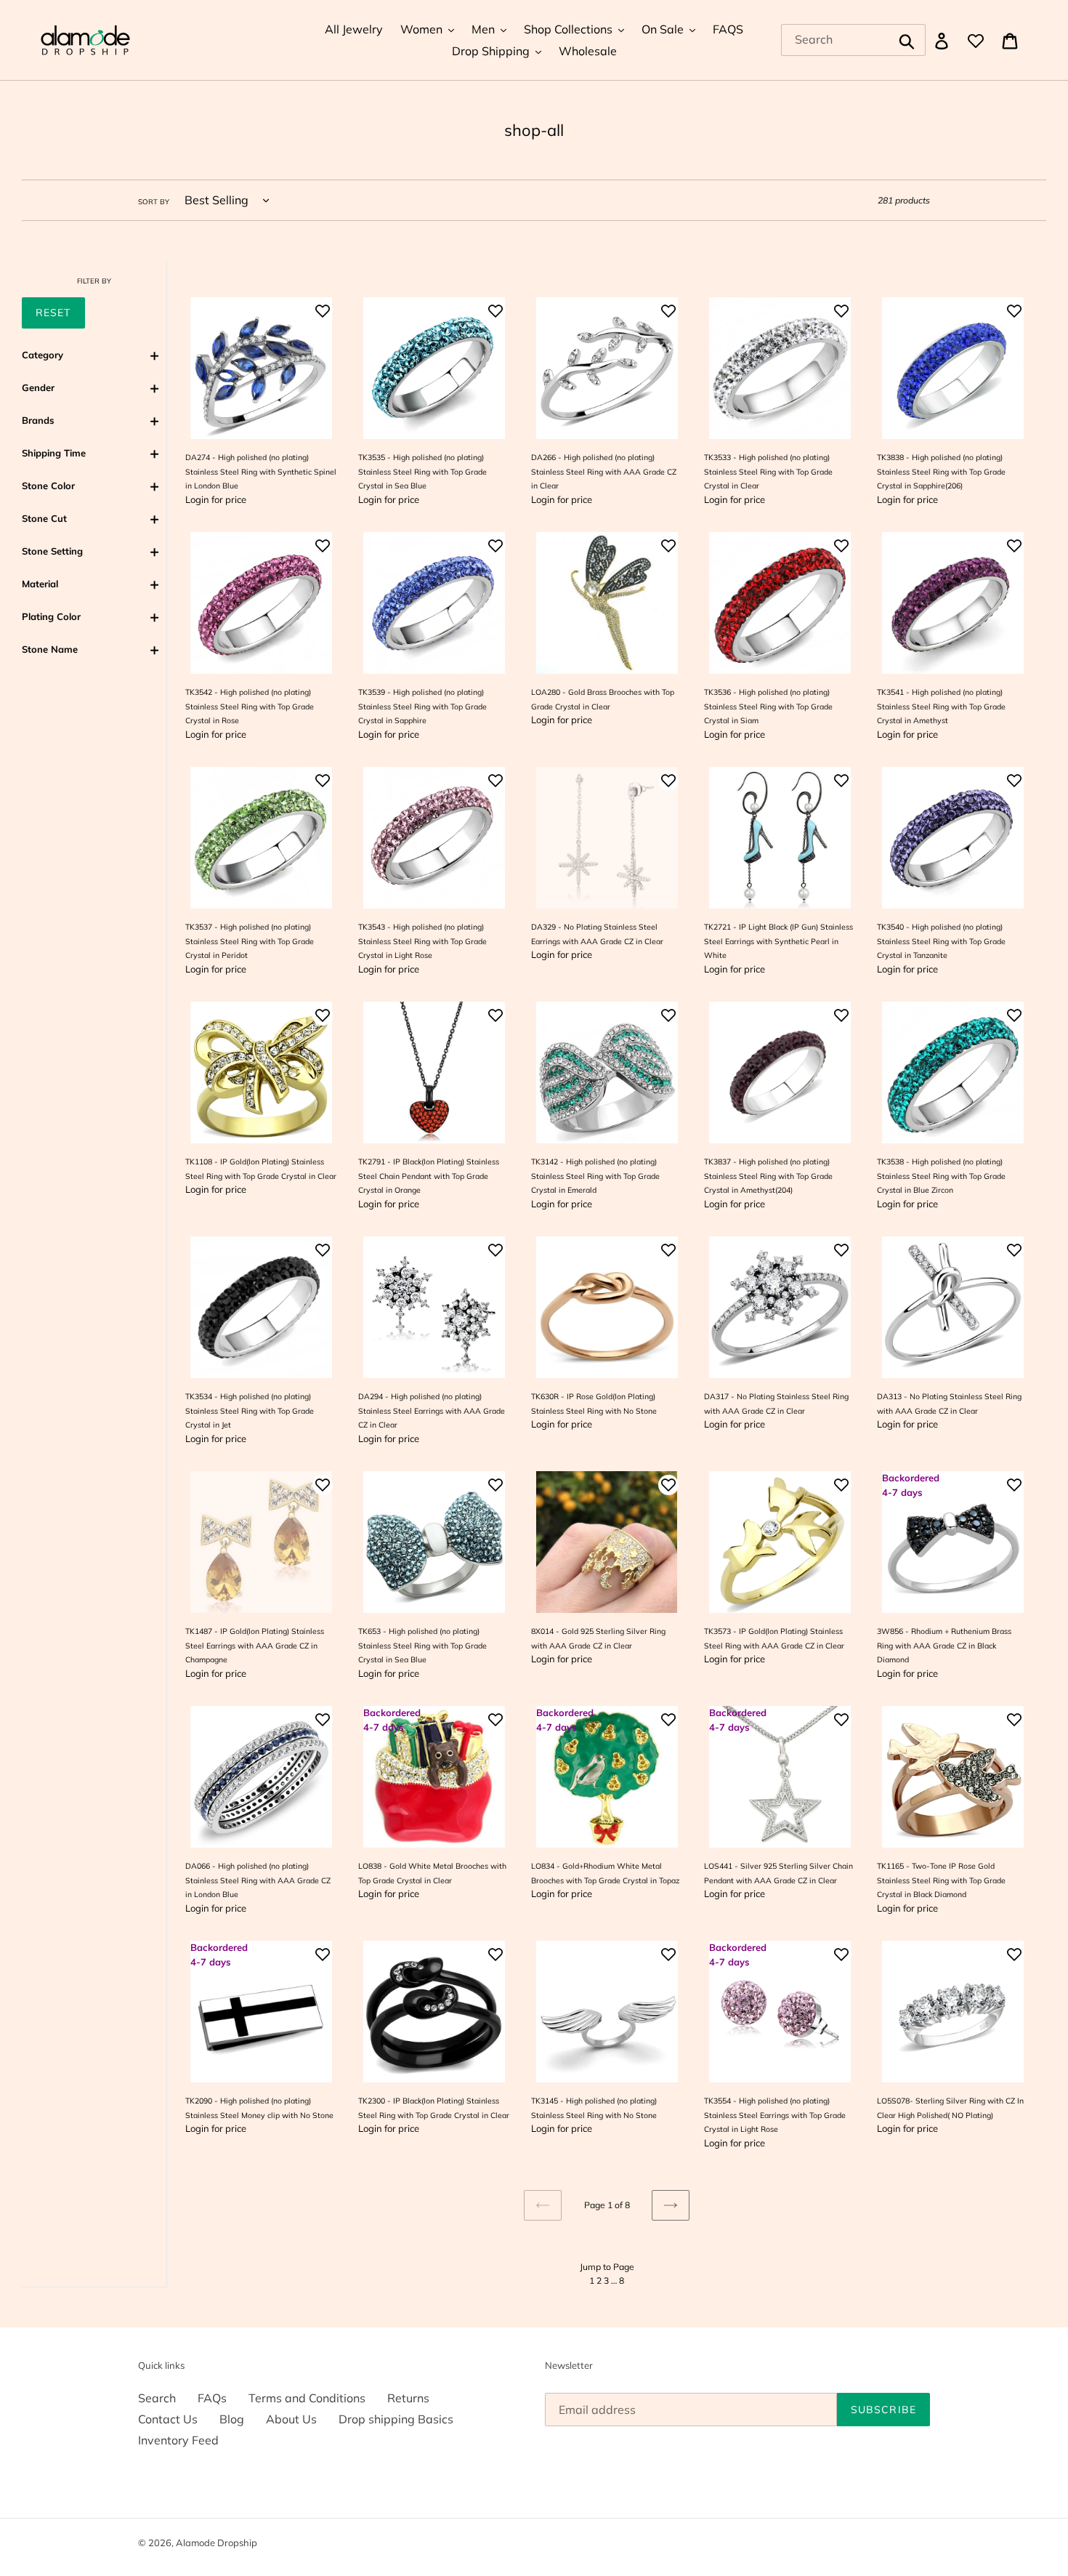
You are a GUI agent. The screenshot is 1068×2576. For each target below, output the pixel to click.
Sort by (154, 201)
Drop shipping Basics (396, 2419)
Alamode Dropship (217, 2543)
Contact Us (168, 2419)
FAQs (212, 2398)
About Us (291, 2419)
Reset (53, 313)
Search (157, 2398)
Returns (408, 2398)
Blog (232, 2419)
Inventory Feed (178, 2440)
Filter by (94, 281)
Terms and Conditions (307, 2398)
